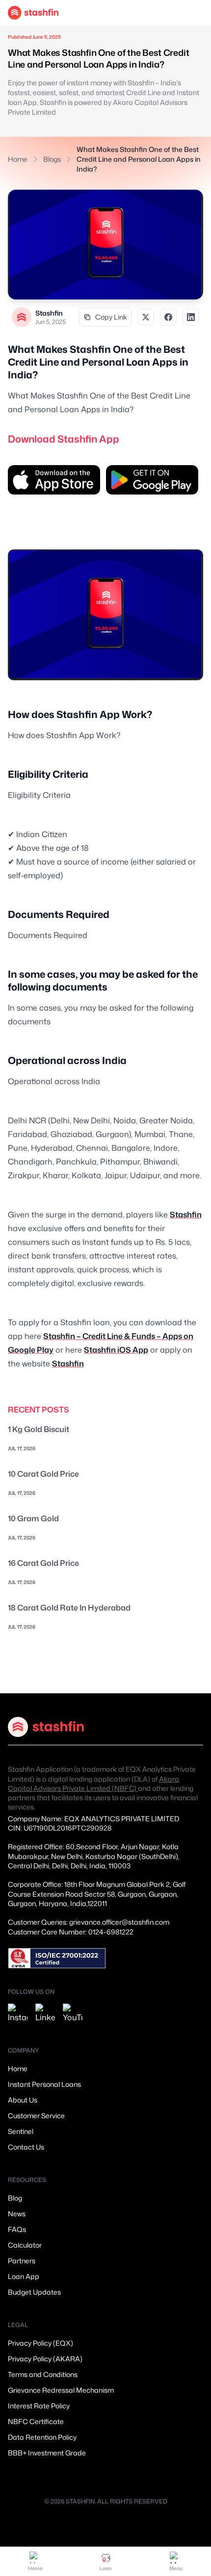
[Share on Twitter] (146, 317)
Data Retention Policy (42, 2437)
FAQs (17, 2229)
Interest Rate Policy (39, 2406)
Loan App (24, 2276)
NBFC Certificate (36, 2421)
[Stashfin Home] (33, 13)
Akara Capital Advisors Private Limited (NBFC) (93, 1783)
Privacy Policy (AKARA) (45, 2359)
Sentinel (21, 2131)
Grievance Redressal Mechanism (61, 2390)
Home (18, 159)
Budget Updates (34, 2292)
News (17, 2214)
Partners (22, 2261)
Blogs (52, 159)
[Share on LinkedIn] (191, 317)
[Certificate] (57, 1958)
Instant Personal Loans (44, 2084)
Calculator (25, 2245)
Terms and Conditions (43, 2374)
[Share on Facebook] (168, 317)
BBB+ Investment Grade (47, 2453)
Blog (15, 2198)
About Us (23, 2100)
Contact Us (26, 2147)
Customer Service (36, 2116)
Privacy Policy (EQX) (40, 2343)
